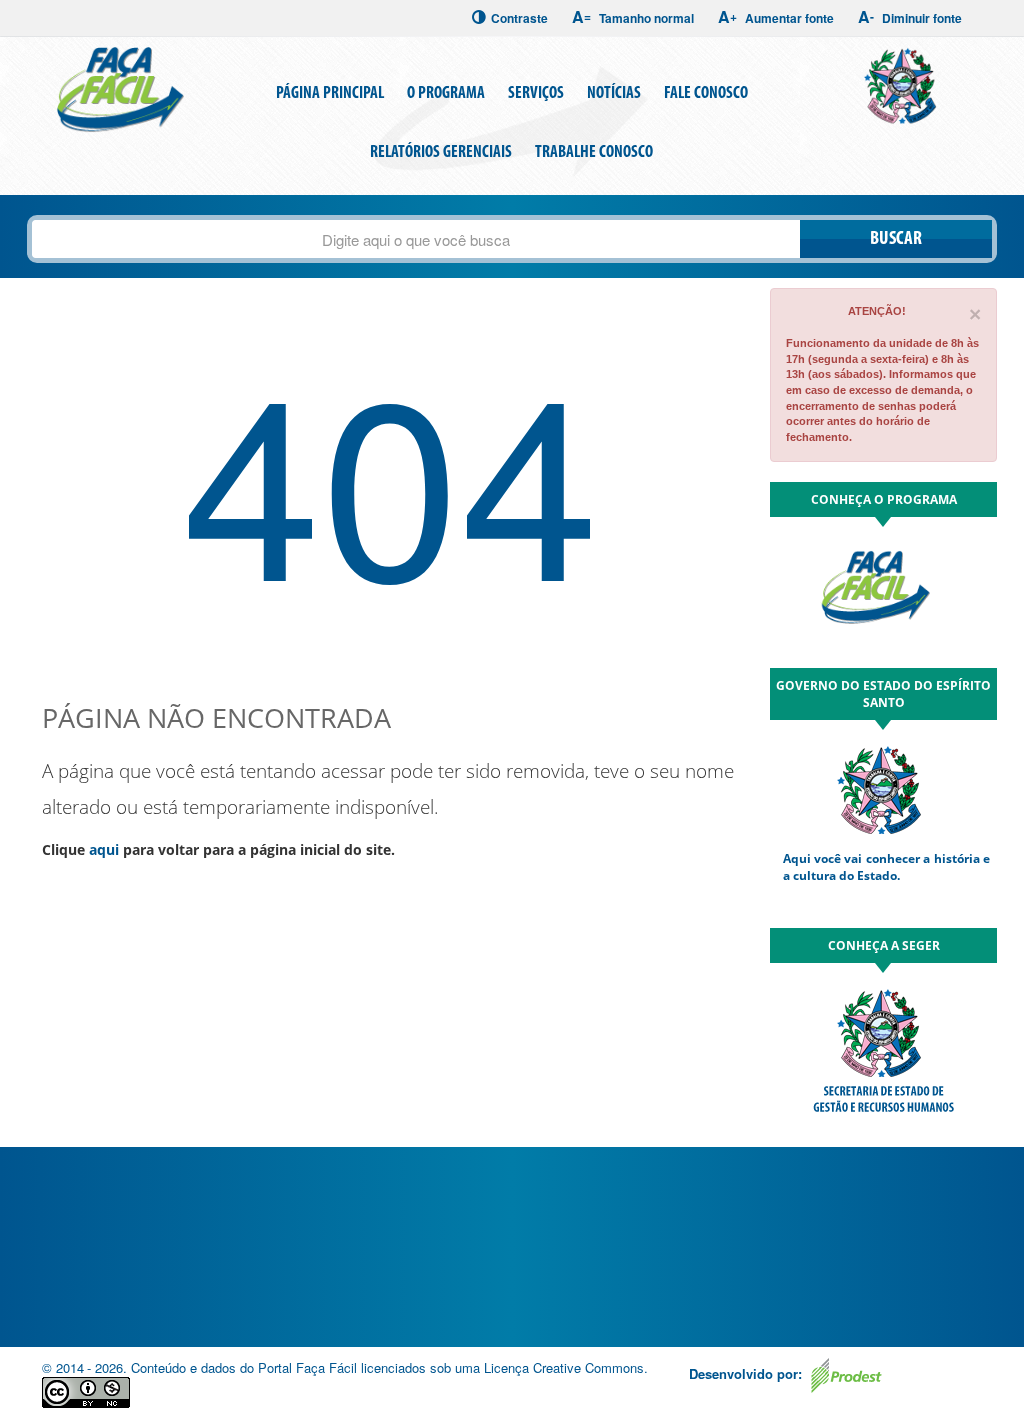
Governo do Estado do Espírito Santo (883, 694)
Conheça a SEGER (884, 945)
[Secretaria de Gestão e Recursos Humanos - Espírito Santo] (903, 84)
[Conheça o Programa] (883, 593)
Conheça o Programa (884, 499)
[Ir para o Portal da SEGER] (883, 1047)
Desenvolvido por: (747, 1373)
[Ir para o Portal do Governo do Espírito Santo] (883, 789)
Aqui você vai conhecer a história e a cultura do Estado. (887, 867)
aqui (104, 849)
